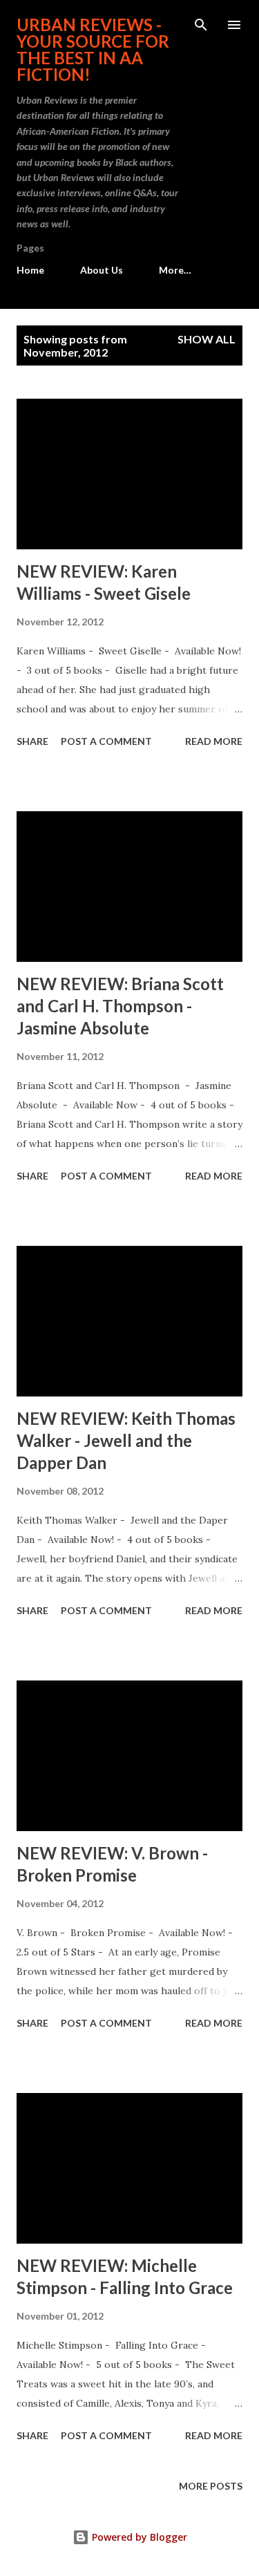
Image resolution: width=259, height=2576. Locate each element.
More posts (211, 2486)
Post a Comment (106, 741)
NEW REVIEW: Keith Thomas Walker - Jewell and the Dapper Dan (126, 1440)
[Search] (201, 25)
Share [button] (32, 741)
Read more (214, 741)
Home (30, 270)
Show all (207, 339)
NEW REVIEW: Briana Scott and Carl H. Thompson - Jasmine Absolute (120, 1006)
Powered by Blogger (138, 2537)
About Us (102, 270)
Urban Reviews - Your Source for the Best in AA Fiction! (93, 49)
